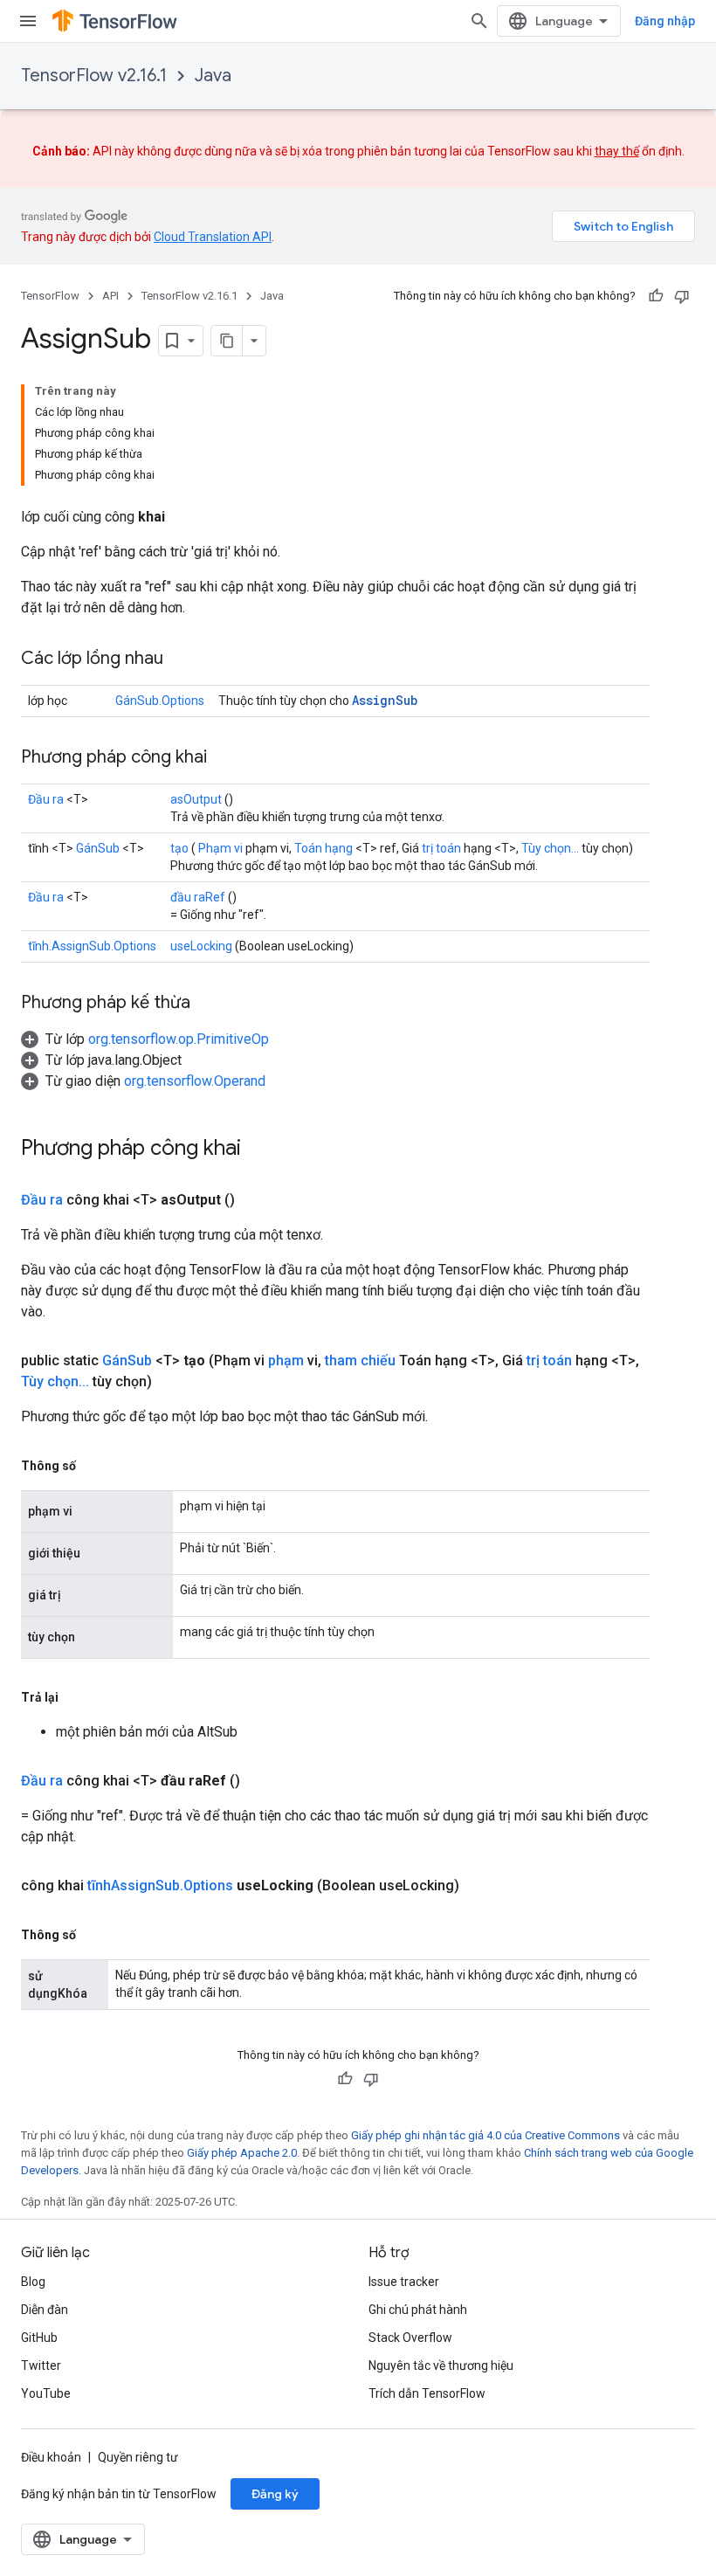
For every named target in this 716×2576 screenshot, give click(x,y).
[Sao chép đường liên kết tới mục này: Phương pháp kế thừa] (208, 1004)
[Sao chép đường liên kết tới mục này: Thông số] (93, 1466)
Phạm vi (220, 848)
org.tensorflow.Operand (195, 1081)
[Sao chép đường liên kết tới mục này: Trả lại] (76, 1697)
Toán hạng (324, 848)
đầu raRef (198, 897)
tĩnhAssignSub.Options (160, 1885)
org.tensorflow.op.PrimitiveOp (179, 1039)
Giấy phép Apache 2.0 (242, 2153)
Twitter (41, 2365)
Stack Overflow (410, 2338)
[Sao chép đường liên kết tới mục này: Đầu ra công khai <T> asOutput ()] (256, 1200)
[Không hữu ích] (682, 296)
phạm (286, 1361)
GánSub (98, 848)
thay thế (617, 151)
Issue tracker (404, 2282)
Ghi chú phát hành (418, 2310)
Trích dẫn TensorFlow (427, 2393)
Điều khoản (51, 2457)
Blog (33, 2282)
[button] (145, 1039)
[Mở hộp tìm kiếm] (479, 21)
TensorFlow (50, 296)
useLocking (201, 946)
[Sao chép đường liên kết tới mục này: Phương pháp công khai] (224, 758)
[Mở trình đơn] (28, 21)
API (110, 296)
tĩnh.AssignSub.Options (92, 946)
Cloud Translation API (213, 237)
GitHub (39, 2338)
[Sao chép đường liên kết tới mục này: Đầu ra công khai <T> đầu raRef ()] (261, 1781)
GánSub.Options (160, 701)
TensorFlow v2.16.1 (94, 76)
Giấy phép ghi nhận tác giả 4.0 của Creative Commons (485, 2135)
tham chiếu (360, 1361)
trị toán (441, 848)
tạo (179, 848)
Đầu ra (46, 799)
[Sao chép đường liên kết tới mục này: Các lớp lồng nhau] (181, 660)
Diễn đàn (45, 2310)
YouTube (46, 2393)
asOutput (196, 799)
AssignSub (385, 700)
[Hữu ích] (656, 296)
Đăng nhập (665, 21)
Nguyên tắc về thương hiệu (441, 2365)
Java (213, 76)
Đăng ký (275, 2494)
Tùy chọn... (550, 848)
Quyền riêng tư (138, 2457)
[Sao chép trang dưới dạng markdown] (227, 341)
